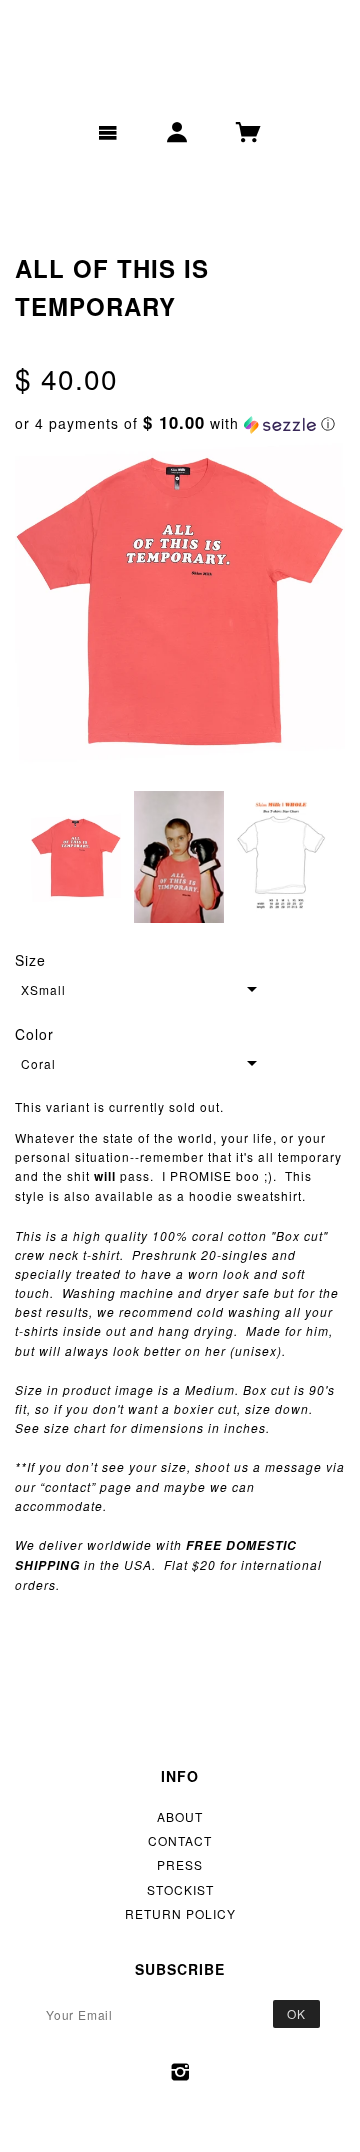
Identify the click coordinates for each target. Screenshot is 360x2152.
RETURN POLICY (180, 1913)
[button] (180, 423)
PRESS (180, 1864)
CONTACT (180, 1840)
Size (30, 960)
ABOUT (180, 1816)
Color (34, 1034)
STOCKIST (180, 1889)
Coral (38, 1063)
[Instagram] (180, 2072)
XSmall (43, 989)
